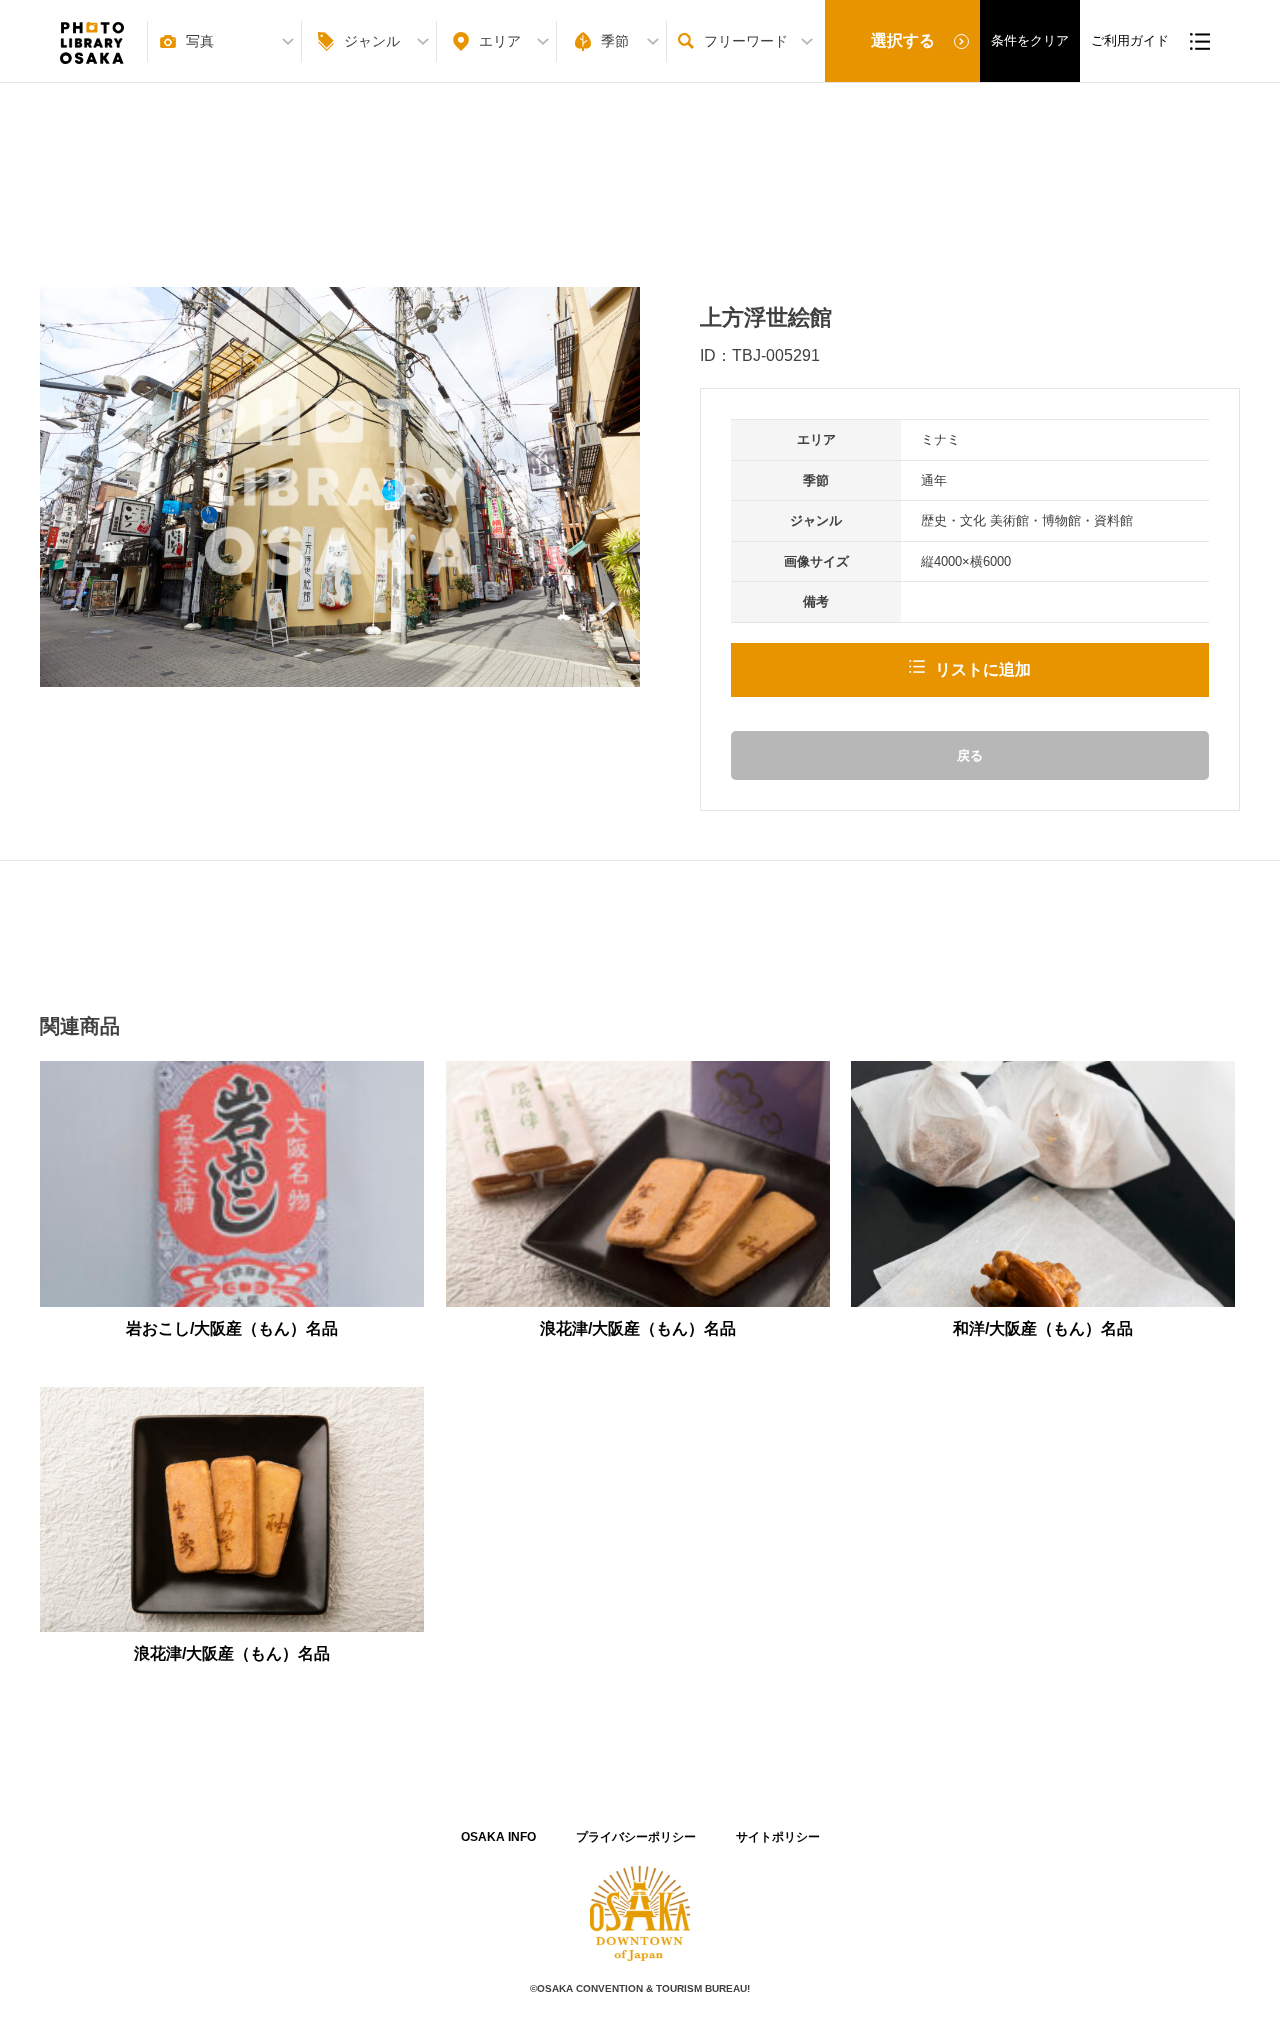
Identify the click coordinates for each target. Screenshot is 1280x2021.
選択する (903, 40)
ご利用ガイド (1130, 40)
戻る (970, 755)
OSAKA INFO (498, 1837)
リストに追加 (983, 669)
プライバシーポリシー (636, 1837)
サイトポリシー (778, 1837)
